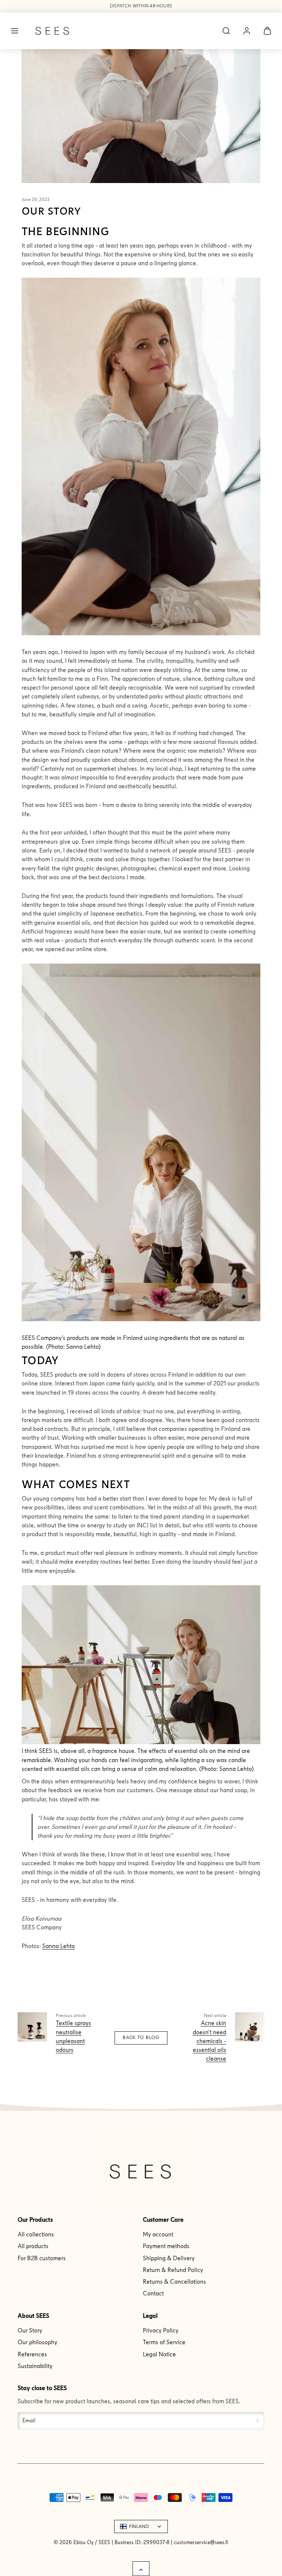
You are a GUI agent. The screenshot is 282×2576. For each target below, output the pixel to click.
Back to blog (141, 2038)
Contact (153, 2293)
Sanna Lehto (59, 1946)
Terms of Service (164, 2342)
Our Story (30, 2330)
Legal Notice (159, 2354)
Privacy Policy (161, 2330)
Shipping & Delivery (169, 2258)
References (32, 2354)
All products (33, 2246)
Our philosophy (37, 2342)
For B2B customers (42, 2258)
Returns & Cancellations (174, 2282)
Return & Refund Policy (173, 2270)
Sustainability (35, 2366)
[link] (247, 31)
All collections (36, 2234)
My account (158, 2234)
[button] (15, 31)
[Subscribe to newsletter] (258, 2421)
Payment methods (166, 2246)
